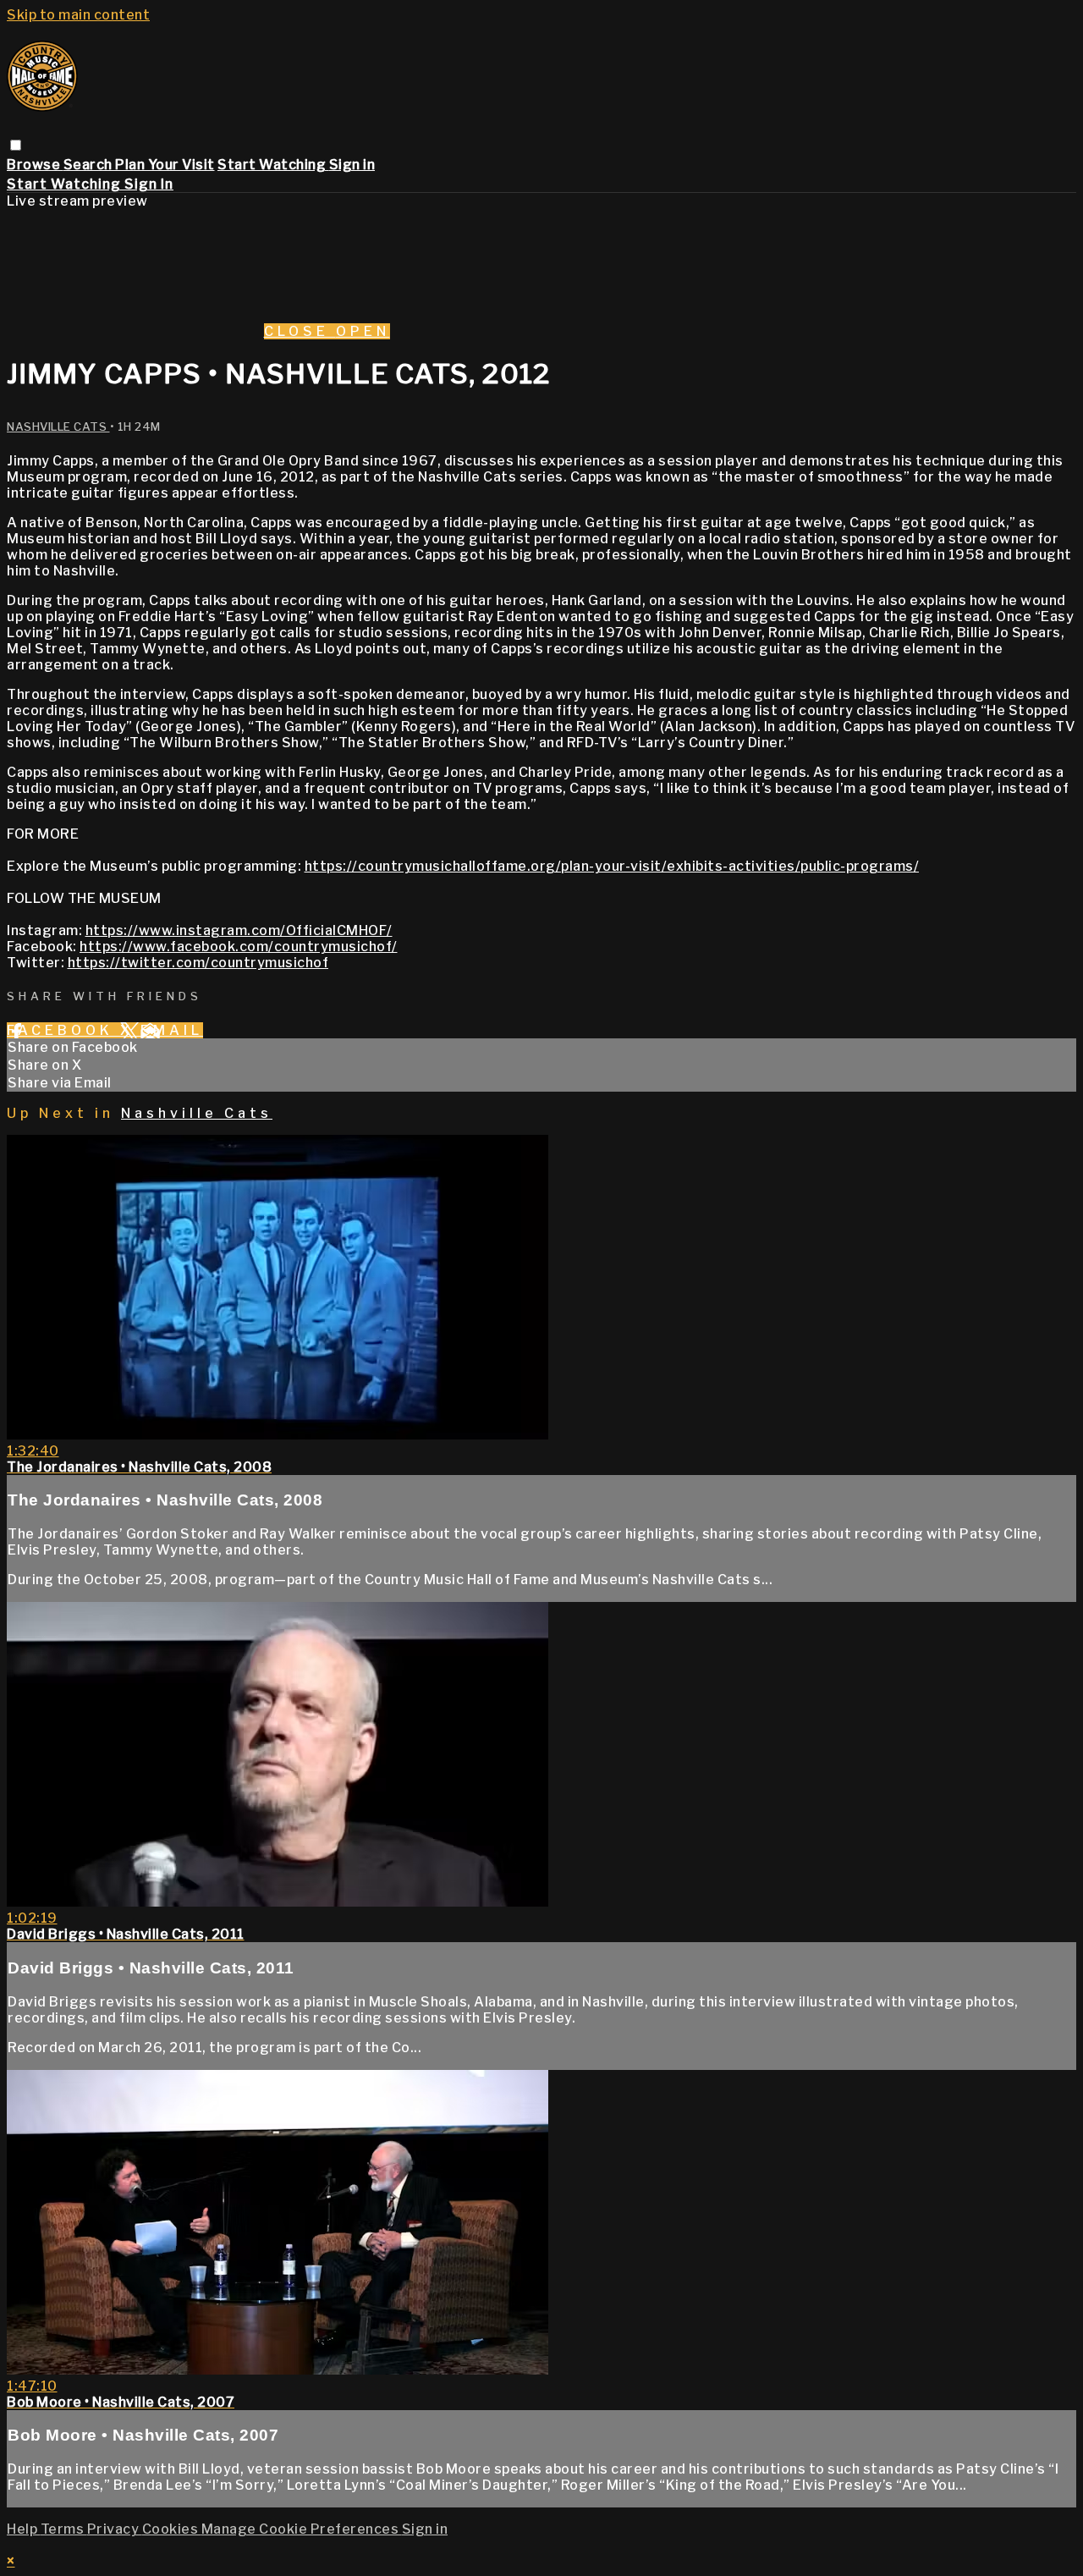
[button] (16, 145)
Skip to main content (78, 15)
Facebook (63, 1030)
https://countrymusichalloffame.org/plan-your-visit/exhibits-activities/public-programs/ (612, 866)
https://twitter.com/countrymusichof (198, 963)
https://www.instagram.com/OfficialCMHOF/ (239, 930)
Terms (64, 2529)
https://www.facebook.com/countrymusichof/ (239, 947)
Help (24, 2529)
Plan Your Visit (165, 165)
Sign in (352, 165)
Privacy (115, 2529)
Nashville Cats (58, 427)
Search (90, 165)
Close (300, 331)
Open (363, 331)
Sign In (149, 184)
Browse (35, 165)
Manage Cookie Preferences (302, 2529)
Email (172, 1030)
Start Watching (273, 165)
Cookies (172, 2529)
